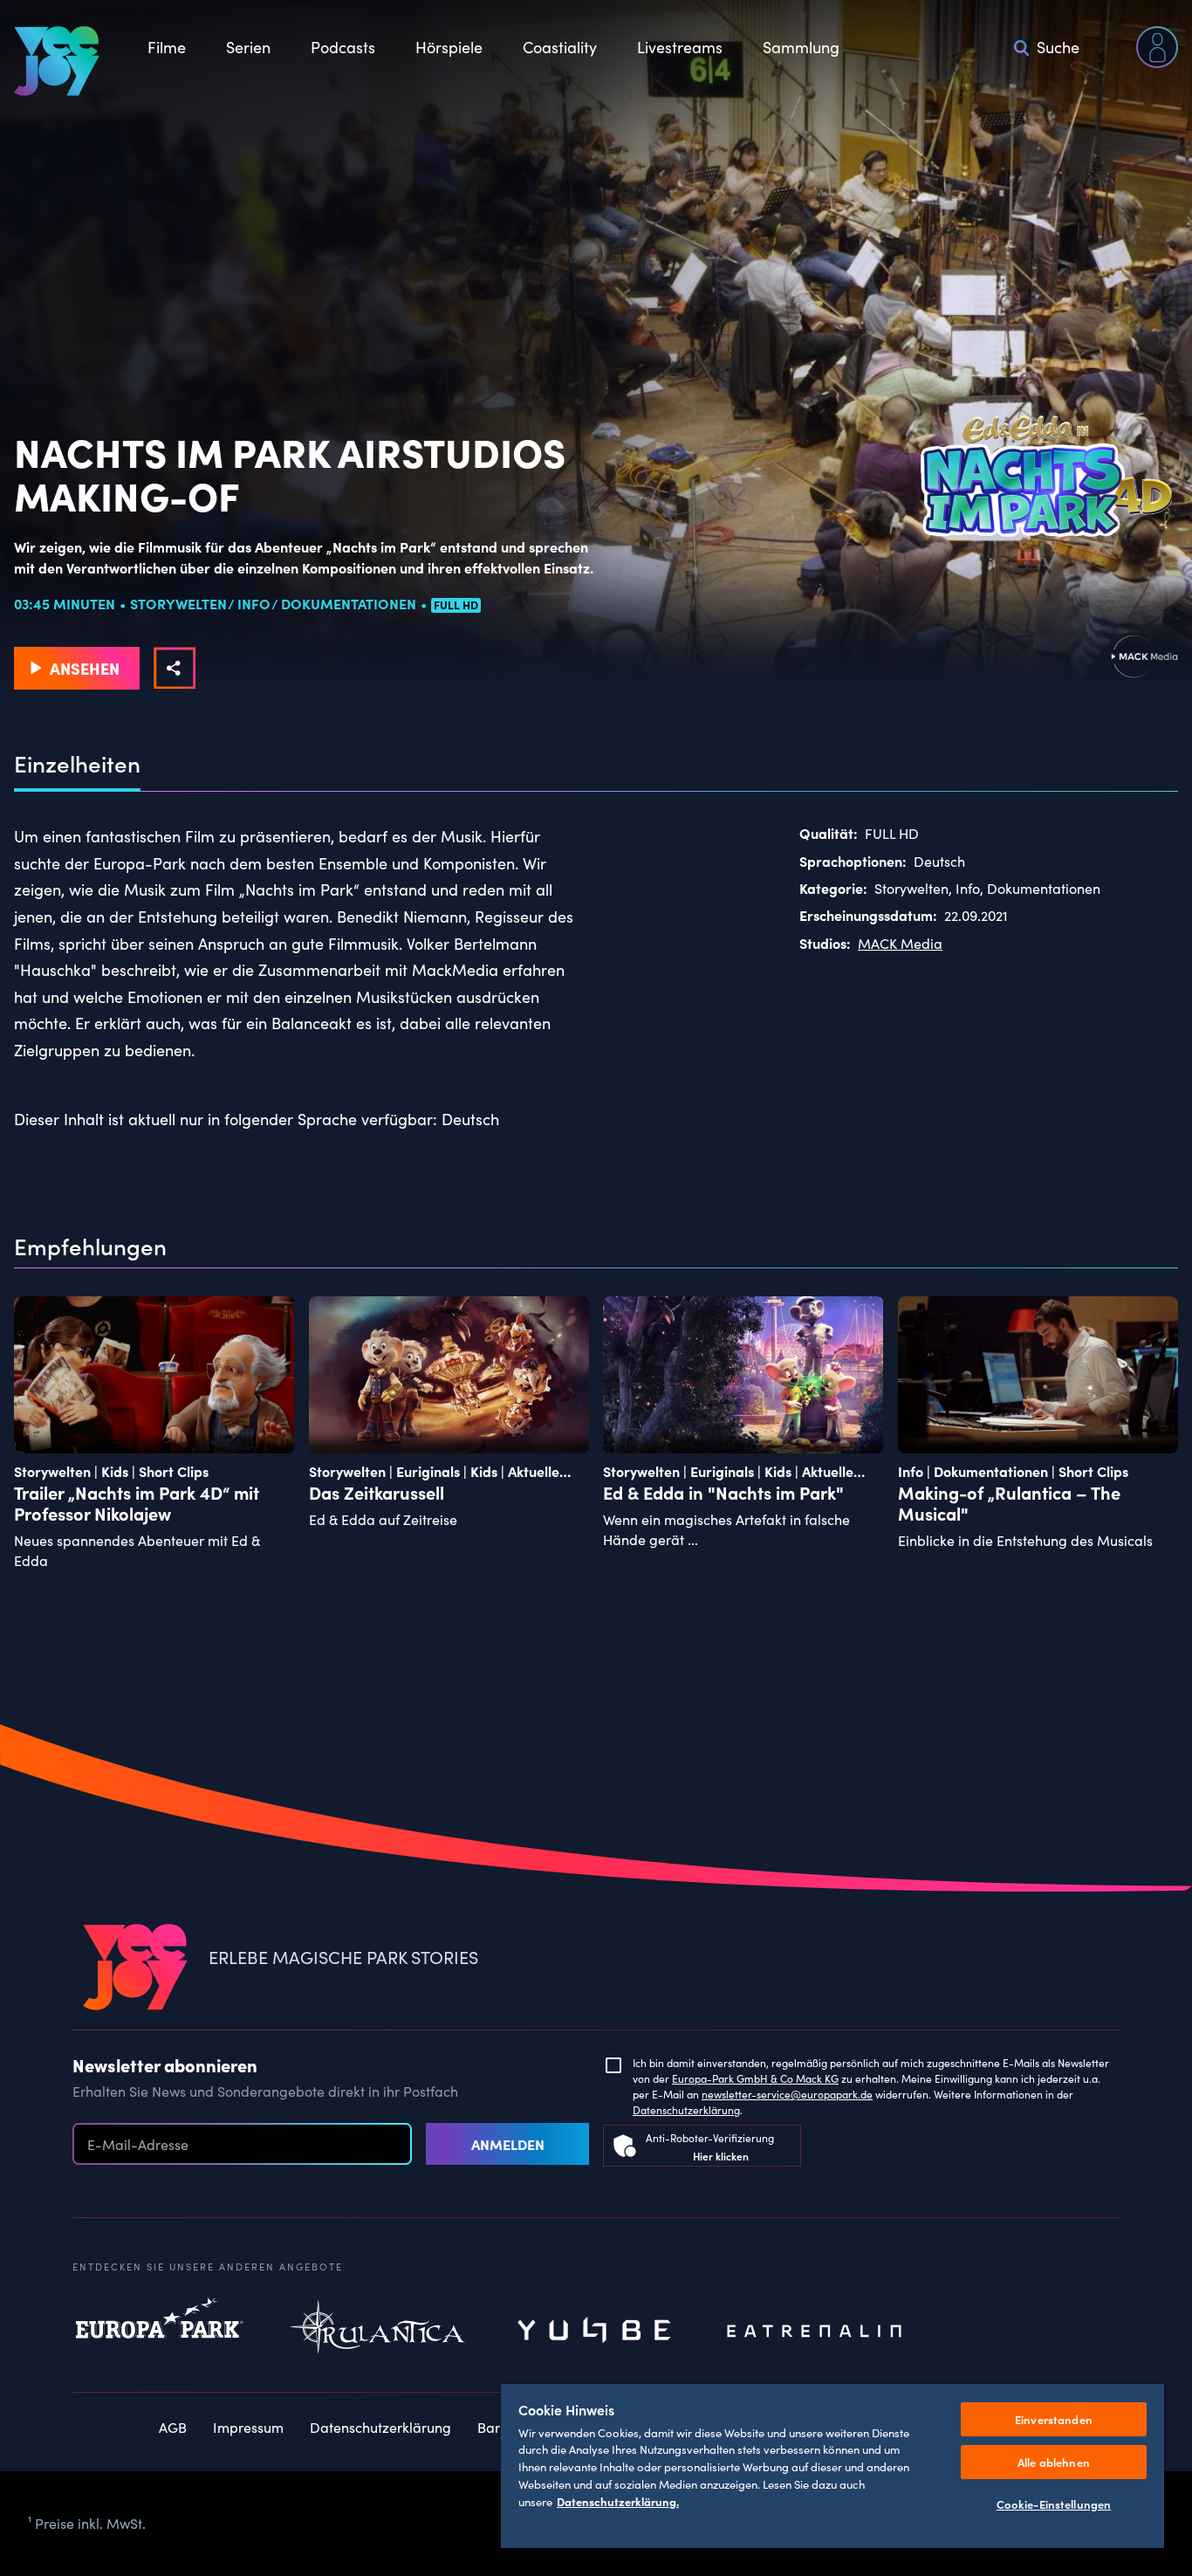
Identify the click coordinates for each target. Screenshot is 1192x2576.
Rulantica (378, 2332)
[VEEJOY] (57, 61)
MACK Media (900, 943)
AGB (173, 2427)
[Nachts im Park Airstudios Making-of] (175, 668)
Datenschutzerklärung (686, 2110)
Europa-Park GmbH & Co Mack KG (755, 2078)
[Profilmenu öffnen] (1157, 47)
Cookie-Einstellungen (1054, 2504)
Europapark (160, 2332)
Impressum (248, 2427)
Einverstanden (1054, 2419)
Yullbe (596, 2332)
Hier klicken (721, 2156)
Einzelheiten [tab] (77, 764)
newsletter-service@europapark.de (787, 2094)
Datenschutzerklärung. (618, 2501)
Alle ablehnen (1054, 2462)
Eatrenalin (814, 2332)
